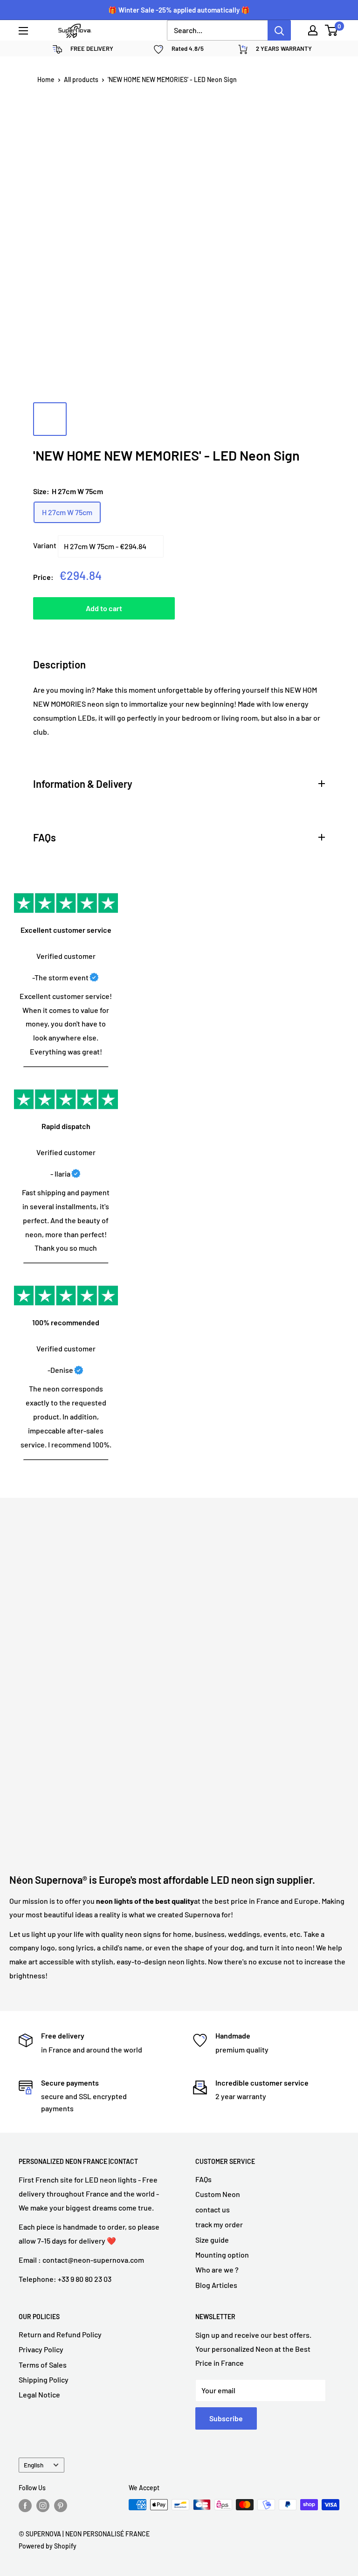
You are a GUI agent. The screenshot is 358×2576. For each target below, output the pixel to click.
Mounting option (222, 2255)
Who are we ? (217, 2269)
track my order (219, 2224)
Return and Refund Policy (60, 2334)
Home (46, 79)
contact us (213, 2209)
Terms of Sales (43, 2365)
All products (81, 79)
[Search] (279, 30)
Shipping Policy (44, 2380)
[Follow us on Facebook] (25, 2506)
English (34, 2465)
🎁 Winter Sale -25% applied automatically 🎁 (179, 10)
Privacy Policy (41, 2349)
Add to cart (104, 608)
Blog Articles (216, 2285)
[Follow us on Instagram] (43, 2506)
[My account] (313, 30)
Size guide (212, 2240)
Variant (45, 545)
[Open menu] (23, 31)
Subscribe (226, 2418)
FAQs (203, 2179)
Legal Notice (39, 2394)
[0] (332, 30)
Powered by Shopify (48, 2546)
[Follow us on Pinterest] (61, 2506)
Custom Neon (218, 2194)
